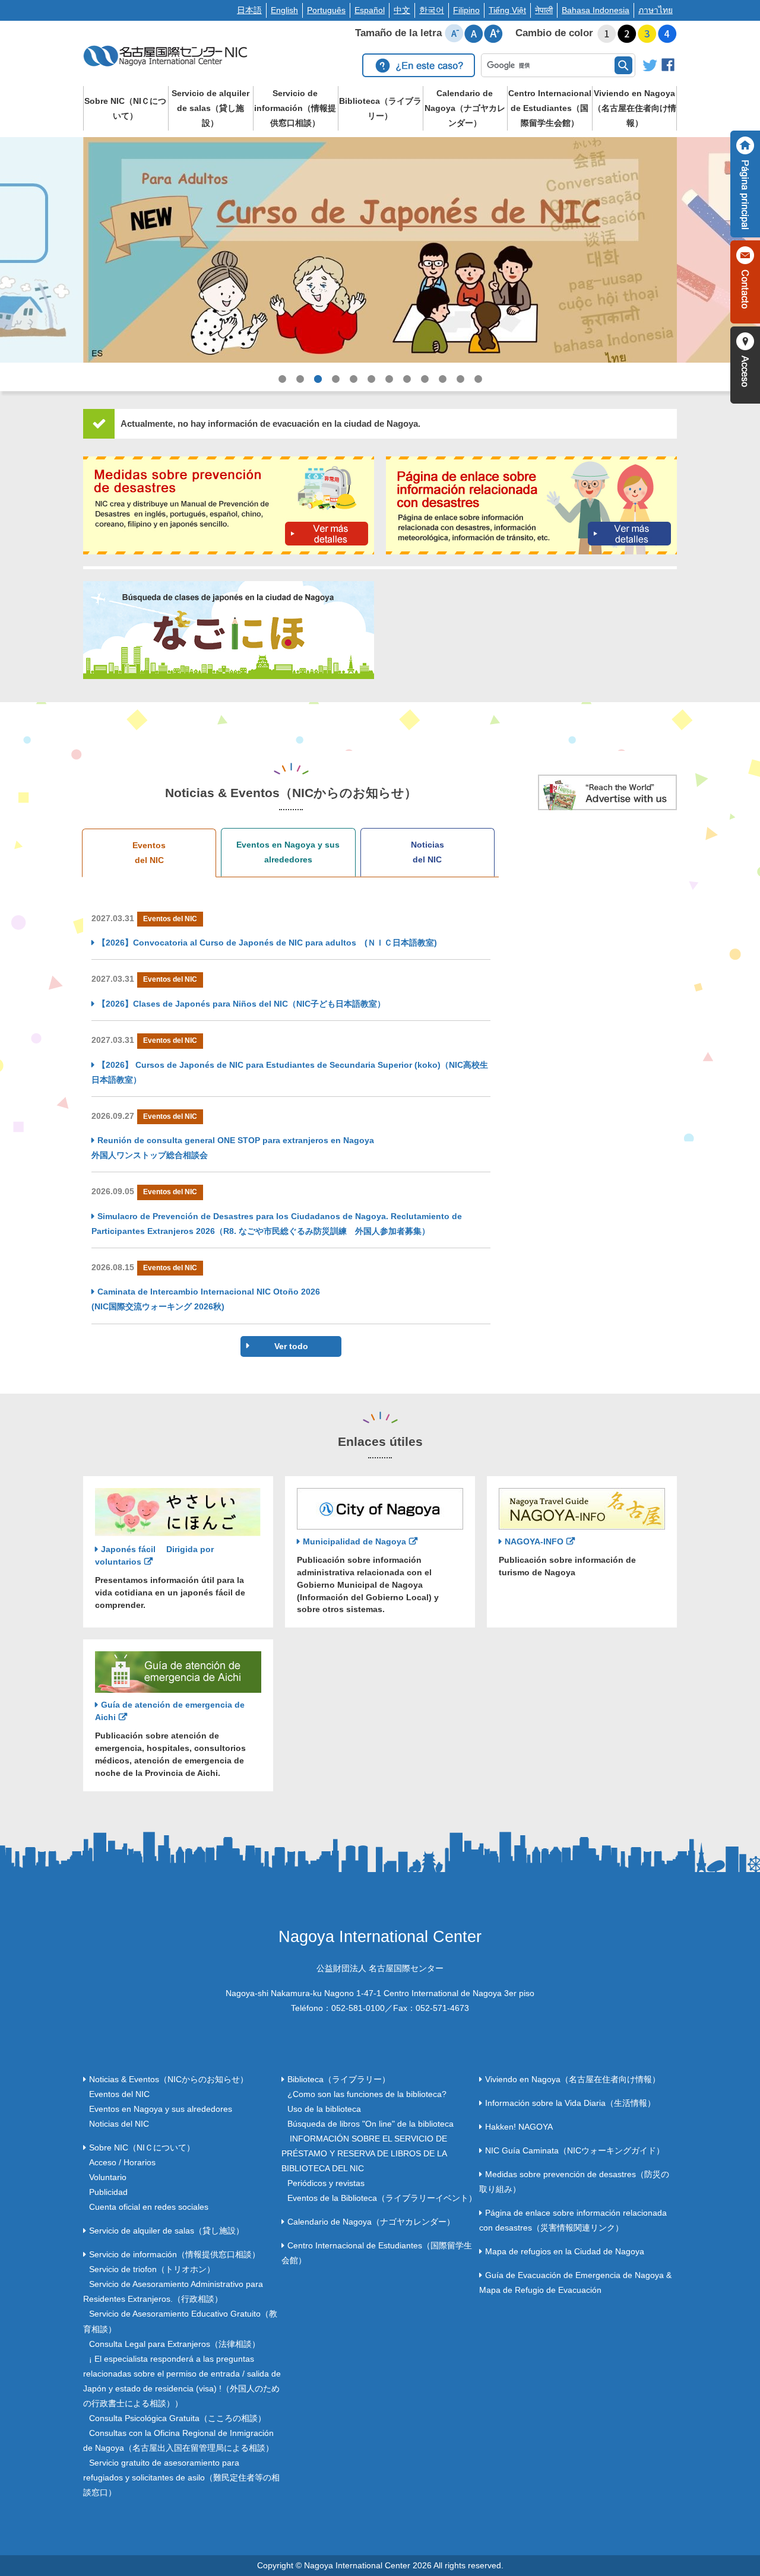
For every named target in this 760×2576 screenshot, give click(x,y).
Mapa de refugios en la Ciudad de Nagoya (565, 2251)
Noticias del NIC (119, 2124)
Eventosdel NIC (149, 853)
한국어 (432, 10)
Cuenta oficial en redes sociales (149, 2207)
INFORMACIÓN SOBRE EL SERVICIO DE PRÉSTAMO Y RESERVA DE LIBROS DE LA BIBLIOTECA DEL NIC (364, 2153)
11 (460, 391)
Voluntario (108, 2177)
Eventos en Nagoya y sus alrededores (288, 852)
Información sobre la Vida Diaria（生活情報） (570, 2103)
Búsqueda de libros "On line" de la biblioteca (370, 2124)
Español (370, 10)
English (284, 10)
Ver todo (291, 1346)
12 (478, 391)
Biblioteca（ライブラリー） (380, 108)
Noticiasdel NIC (427, 852)
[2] (627, 34)
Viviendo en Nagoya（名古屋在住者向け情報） (635, 108)
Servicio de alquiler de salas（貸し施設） (210, 108)
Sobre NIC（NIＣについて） (125, 108)
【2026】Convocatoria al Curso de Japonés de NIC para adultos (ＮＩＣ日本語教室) (267, 943)
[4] (667, 34)
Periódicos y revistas (326, 2183)
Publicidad (108, 2192)
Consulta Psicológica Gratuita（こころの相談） (178, 2418)
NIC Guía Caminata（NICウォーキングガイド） (575, 2150)
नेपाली (544, 10)
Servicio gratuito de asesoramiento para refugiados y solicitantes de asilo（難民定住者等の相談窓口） (181, 2477)
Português (326, 10)
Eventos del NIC (119, 2094)
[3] (647, 34)
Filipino (466, 10)
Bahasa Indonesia (596, 10)
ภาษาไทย (655, 10)
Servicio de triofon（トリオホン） (152, 2269)
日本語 (249, 10)
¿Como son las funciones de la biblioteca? (367, 2094)
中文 (402, 10)
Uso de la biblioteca (324, 2109)
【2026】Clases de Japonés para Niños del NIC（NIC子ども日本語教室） (241, 1004)
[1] (607, 34)
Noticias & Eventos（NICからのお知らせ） (169, 2079)
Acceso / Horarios (122, 2162)
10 (442, 391)
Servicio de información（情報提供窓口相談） (295, 108)
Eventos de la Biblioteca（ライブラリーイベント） (382, 2198)
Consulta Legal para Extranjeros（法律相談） (175, 2344)
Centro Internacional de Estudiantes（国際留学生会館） (550, 108)
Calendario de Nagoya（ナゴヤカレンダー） (465, 108)
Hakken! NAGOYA (519, 2127)
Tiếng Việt (507, 10)
